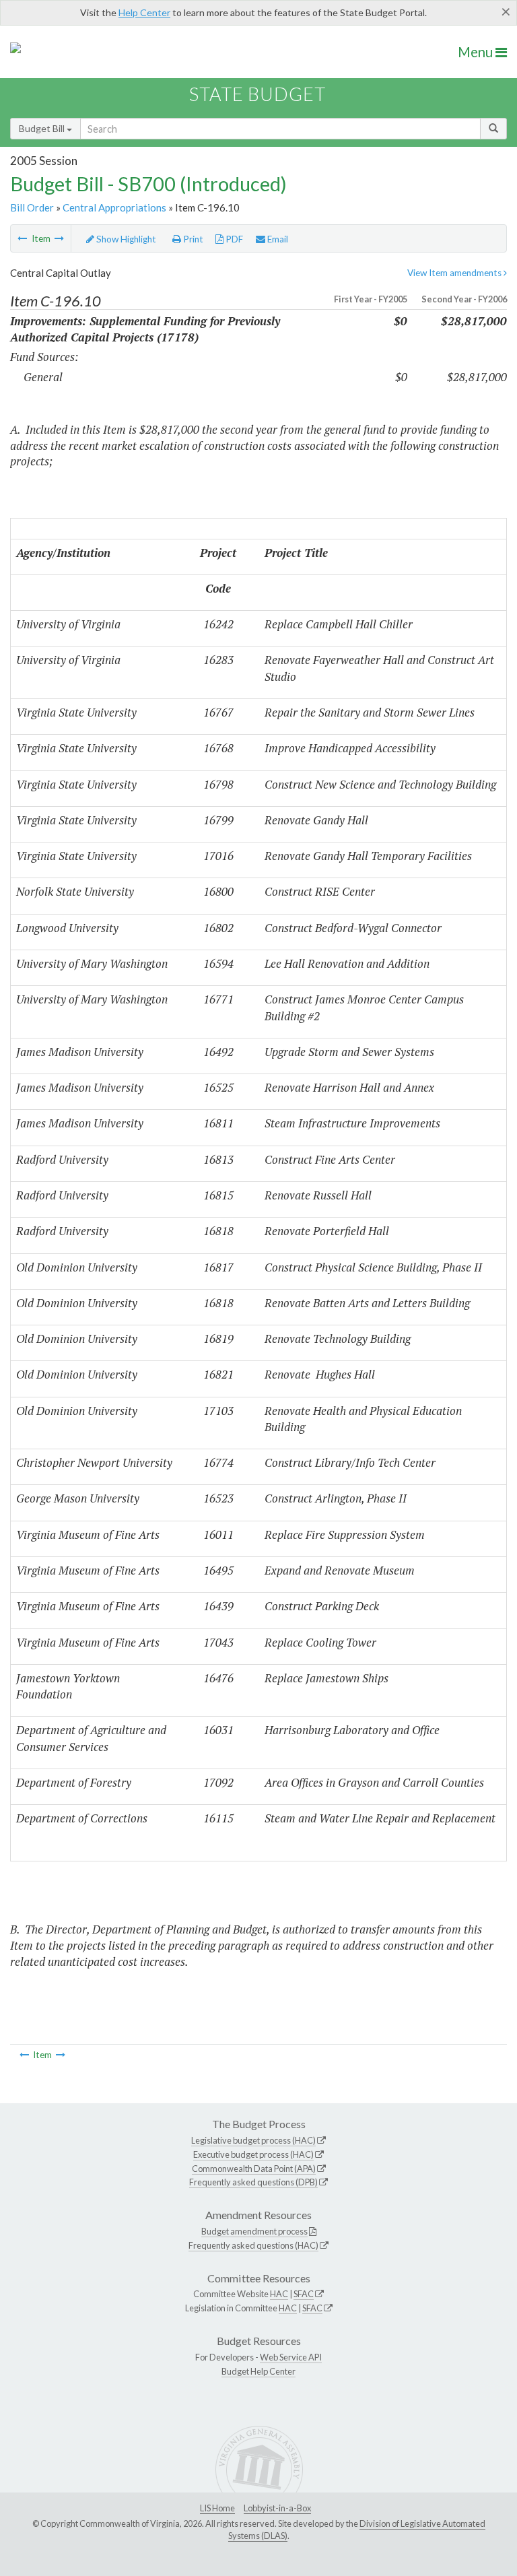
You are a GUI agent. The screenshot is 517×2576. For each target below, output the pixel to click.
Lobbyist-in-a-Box (277, 2508)
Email (277, 239)
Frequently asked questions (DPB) (253, 2182)
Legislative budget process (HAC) (253, 2140)
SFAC (304, 2294)
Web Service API (291, 2357)
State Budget (257, 94)
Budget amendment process (254, 2231)
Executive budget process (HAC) (253, 2154)
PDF (233, 239)
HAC (279, 2294)
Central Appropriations (114, 207)
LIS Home (217, 2508)
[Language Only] (22, 238)
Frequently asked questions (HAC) (253, 2245)
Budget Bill (43, 128)
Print (192, 239)
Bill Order (32, 207)
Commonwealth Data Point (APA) (254, 2169)
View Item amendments (455, 273)
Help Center (144, 12)
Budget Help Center (258, 2371)
